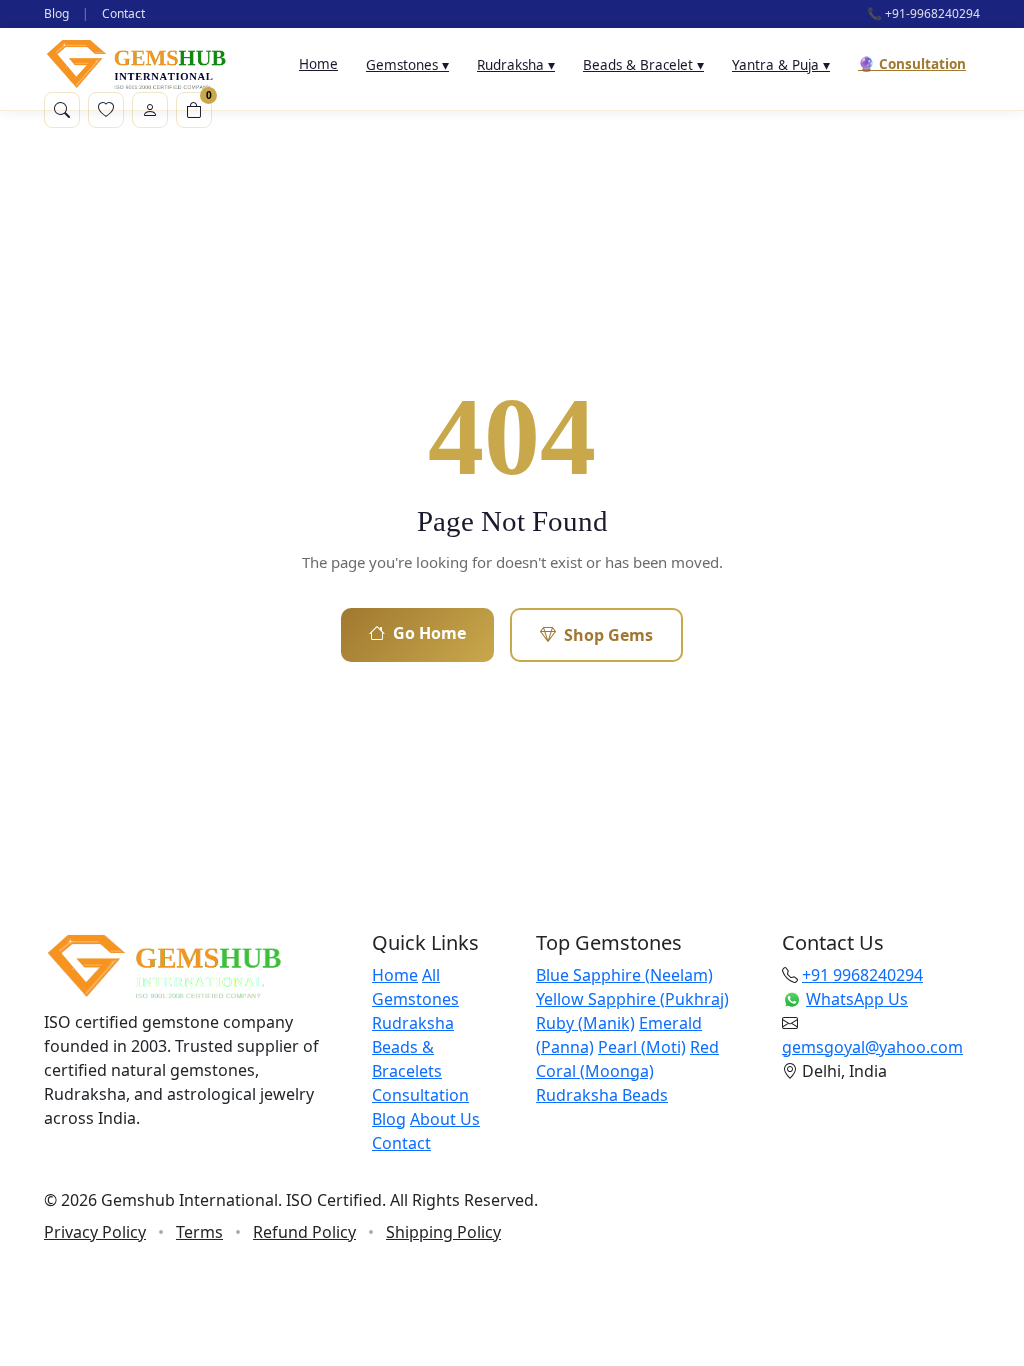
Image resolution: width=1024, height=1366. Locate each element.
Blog (56, 13)
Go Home (429, 633)
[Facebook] (64, 1168)
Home (318, 64)
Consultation (420, 1095)
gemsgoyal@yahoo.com (872, 1047)
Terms (199, 1232)
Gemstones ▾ (407, 65)
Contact (123, 13)
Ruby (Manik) (585, 1023)
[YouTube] (214, 1168)
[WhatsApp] (164, 1168)
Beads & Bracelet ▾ (643, 65)
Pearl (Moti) (642, 1047)
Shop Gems (608, 635)
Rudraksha (413, 1023)
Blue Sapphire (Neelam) (624, 975)
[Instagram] (114, 1168)
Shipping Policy (443, 1232)
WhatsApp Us (857, 999)
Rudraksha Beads (602, 1095)
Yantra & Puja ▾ (781, 65)
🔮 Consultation (912, 64)
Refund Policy (304, 1232)
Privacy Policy (95, 1232)
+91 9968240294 (862, 975)
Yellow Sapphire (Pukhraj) (632, 999)
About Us (445, 1119)
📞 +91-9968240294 (923, 13)
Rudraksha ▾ (516, 65)
